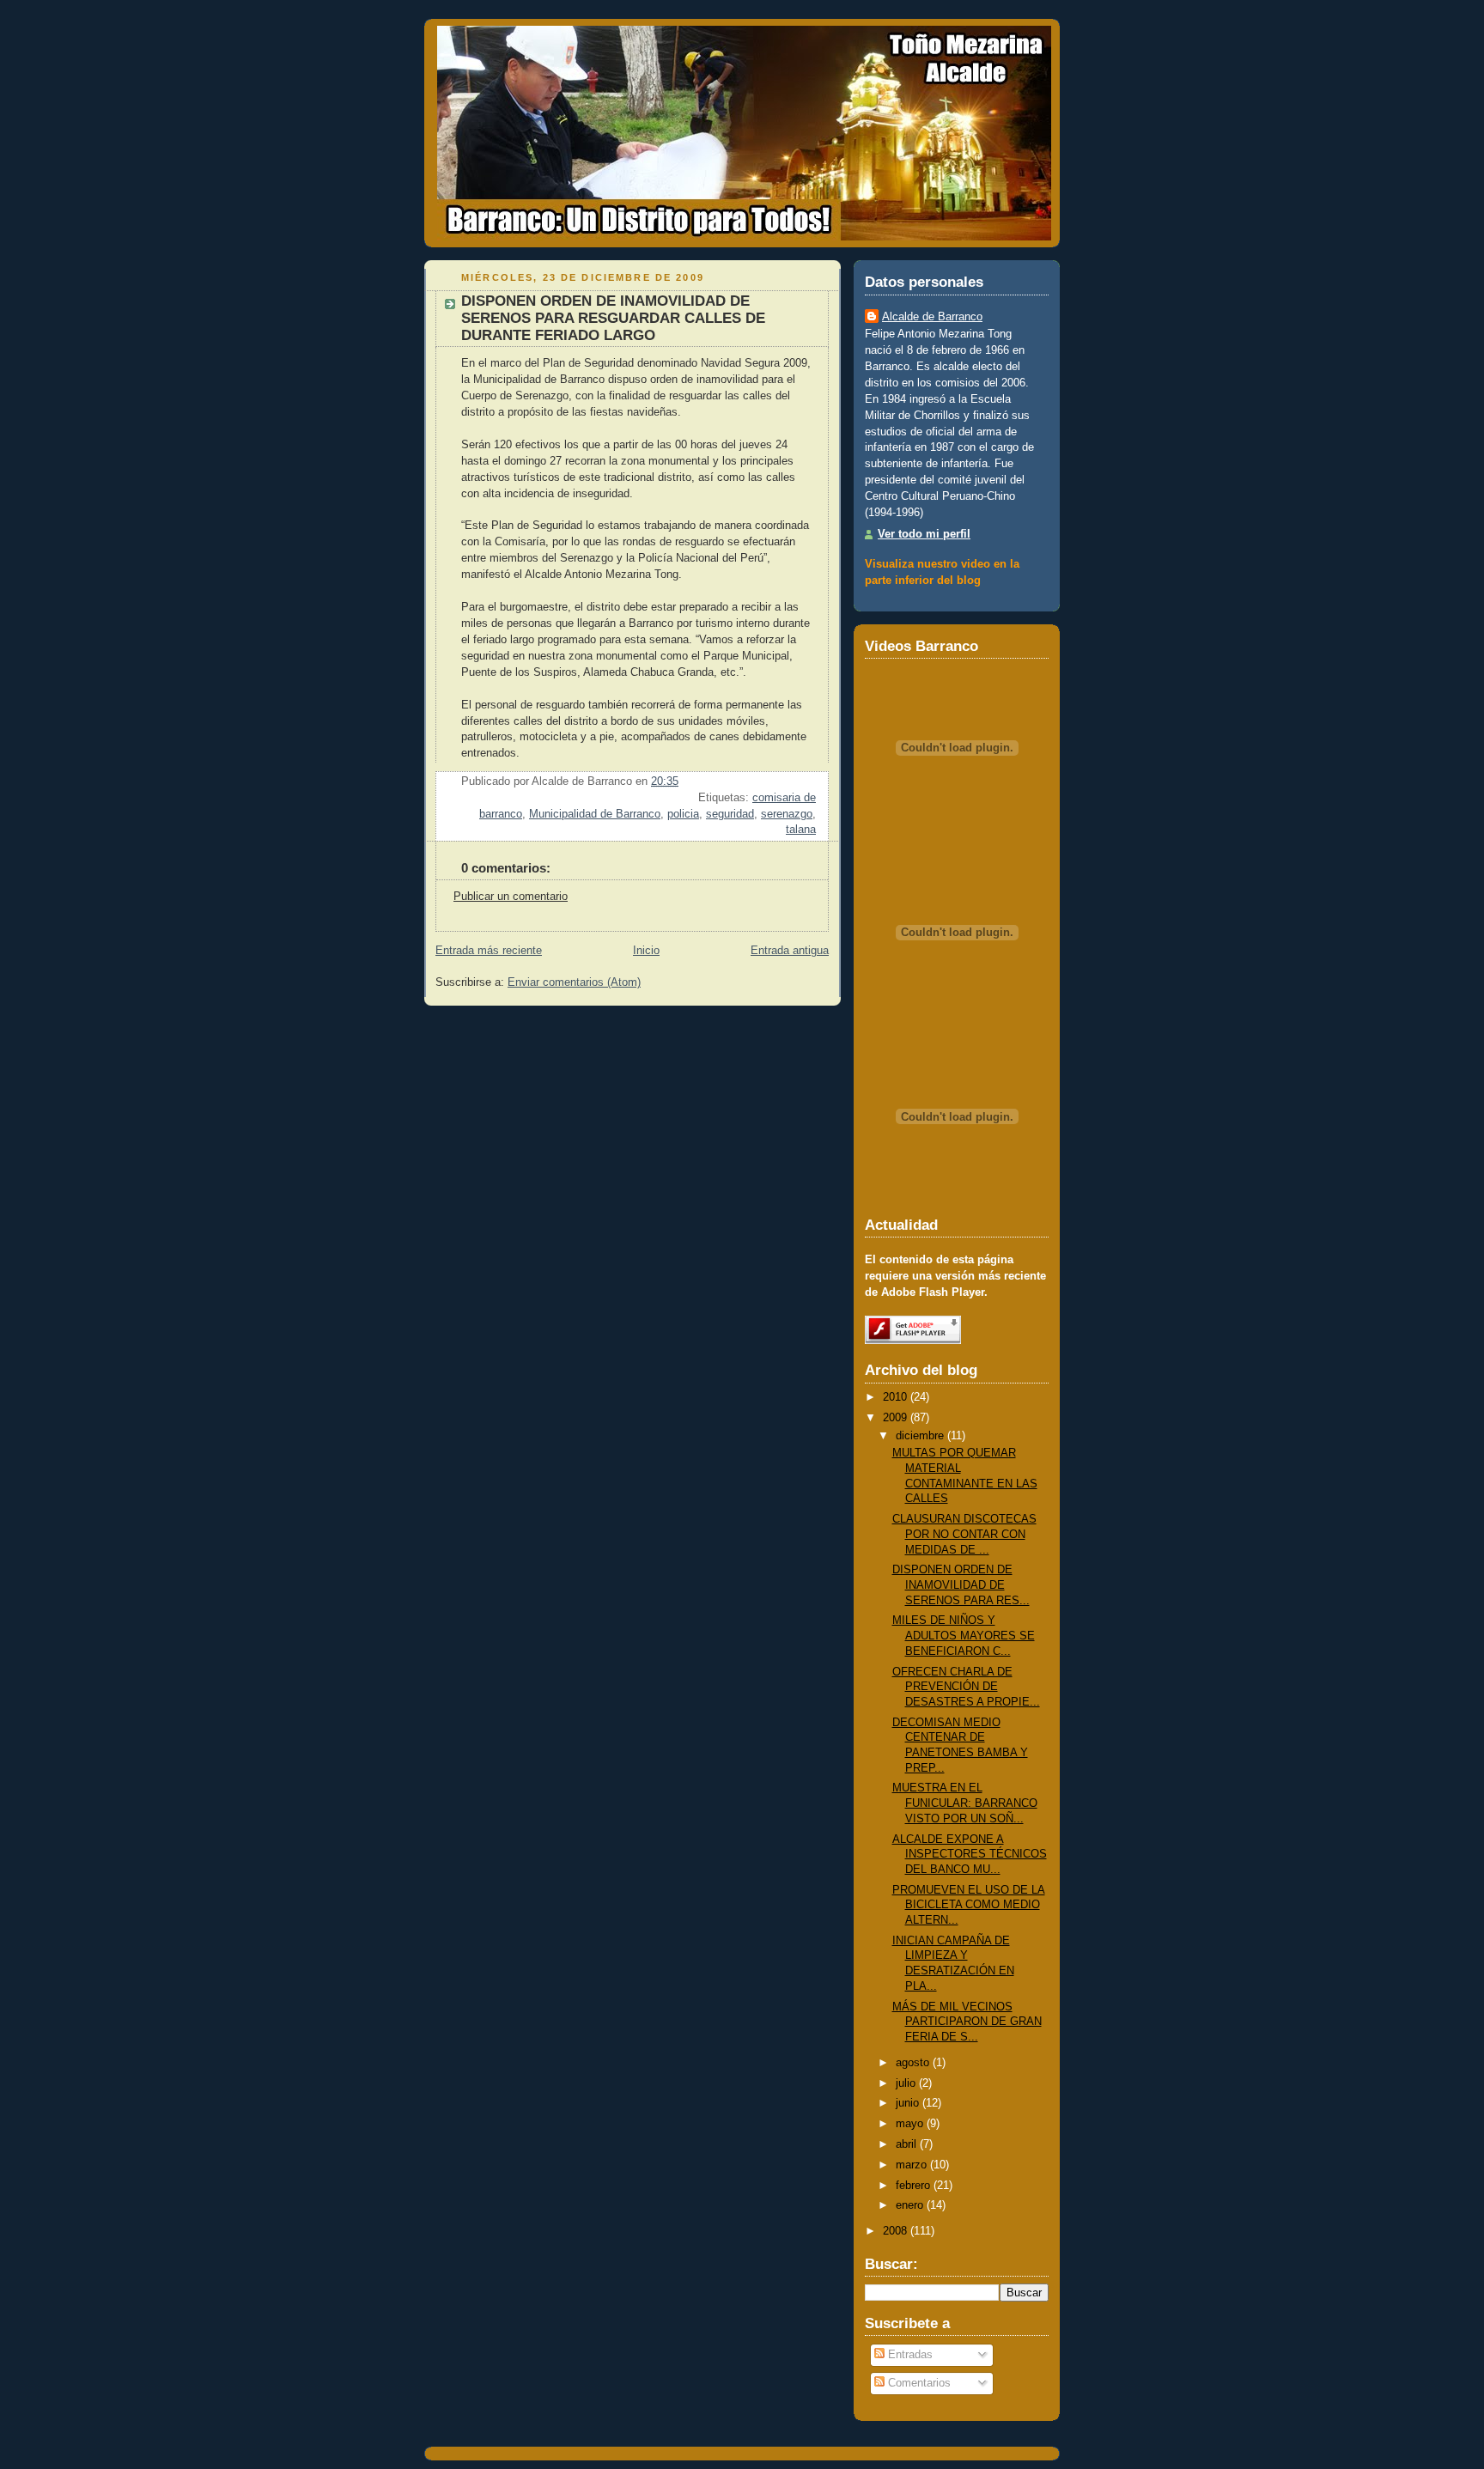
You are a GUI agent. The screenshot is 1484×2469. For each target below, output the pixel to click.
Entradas (909, 2355)
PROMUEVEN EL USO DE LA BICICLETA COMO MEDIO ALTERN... (969, 1905)
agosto (912, 2063)
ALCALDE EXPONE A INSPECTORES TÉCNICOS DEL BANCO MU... (970, 1855)
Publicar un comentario (511, 897)
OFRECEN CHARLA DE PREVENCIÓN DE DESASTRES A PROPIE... (966, 1687)
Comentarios (918, 2383)
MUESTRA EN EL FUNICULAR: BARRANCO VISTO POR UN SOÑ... (965, 1803)
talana (801, 830)
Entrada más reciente (489, 951)
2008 (895, 2231)
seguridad (730, 814)
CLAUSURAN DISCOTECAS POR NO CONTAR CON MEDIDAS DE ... (964, 1534)
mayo (909, 2124)
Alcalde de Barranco (932, 317)
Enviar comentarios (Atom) (574, 982)
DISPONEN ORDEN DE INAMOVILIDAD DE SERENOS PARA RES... (961, 1585)
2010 (895, 1397)
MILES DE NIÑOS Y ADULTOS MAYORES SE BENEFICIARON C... (964, 1636)
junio (907, 2103)
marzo (911, 2165)
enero (909, 2205)
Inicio (646, 951)
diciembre (920, 1436)
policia (683, 814)
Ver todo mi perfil (924, 534)
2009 (895, 1418)
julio (906, 2083)
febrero (913, 2186)
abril (906, 2144)
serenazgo (787, 814)
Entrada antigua (790, 951)
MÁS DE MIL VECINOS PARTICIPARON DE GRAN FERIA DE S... (967, 2022)
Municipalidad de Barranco (595, 814)
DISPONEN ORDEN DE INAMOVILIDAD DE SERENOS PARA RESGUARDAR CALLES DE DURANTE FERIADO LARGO (613, 318)
